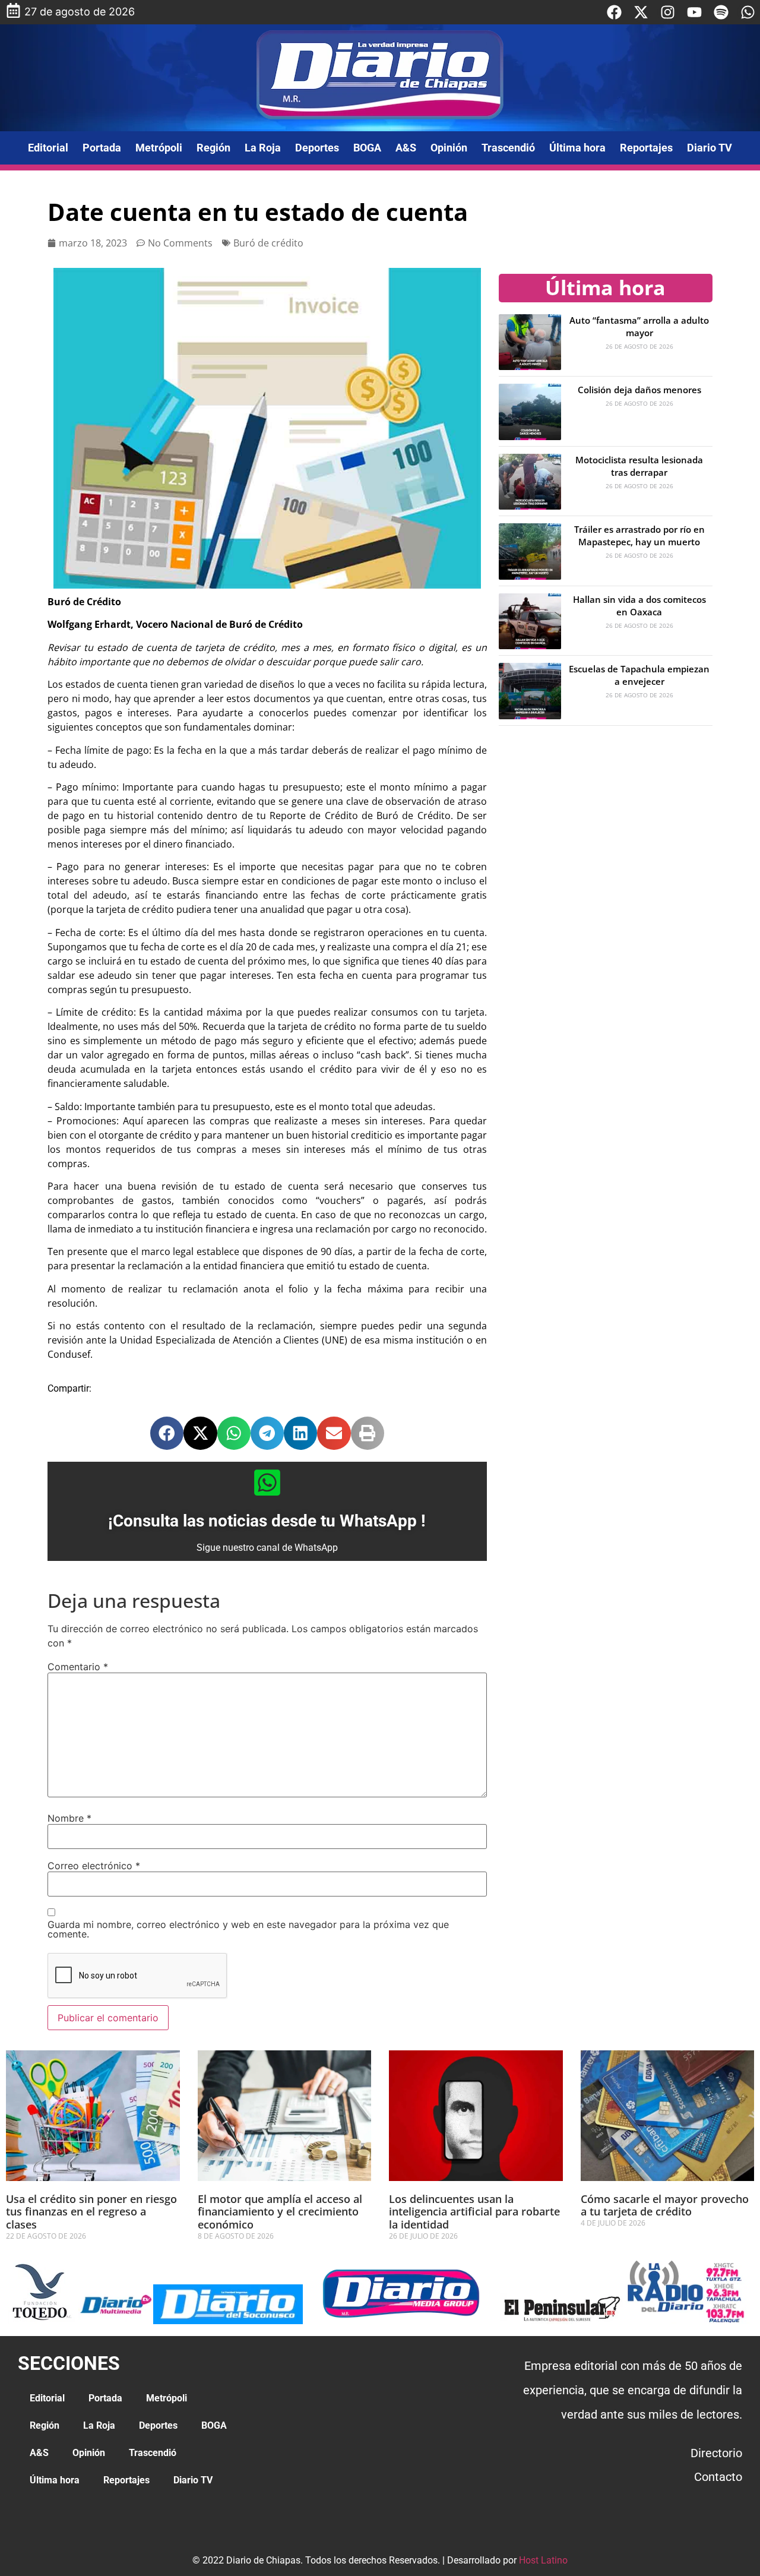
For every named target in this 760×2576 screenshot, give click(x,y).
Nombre (69, 1818)
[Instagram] (668, 12)
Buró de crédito (268, 243)
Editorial (48, 148)
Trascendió (508, 148)
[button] (167, 1433)
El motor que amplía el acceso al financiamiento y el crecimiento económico (280, 2212)
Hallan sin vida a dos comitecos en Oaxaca (639, 606)
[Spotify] (721, 12)
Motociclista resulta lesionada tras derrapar (639, 466)
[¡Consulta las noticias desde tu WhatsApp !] (267, 1483)
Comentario (78, 1667)
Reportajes (646, 148)
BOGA (367, 148)
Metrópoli (159, 148)
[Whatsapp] (748, 12)
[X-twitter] (641, 12)
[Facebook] (614, 12)
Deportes (317, 148)
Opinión (449, 148)
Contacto (718, 2477)
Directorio (716, 2453)
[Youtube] (694, 12)
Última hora (577, 148)
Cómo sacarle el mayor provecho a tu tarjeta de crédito (665, 2205)
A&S (406, 148)
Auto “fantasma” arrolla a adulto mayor (639, 326)
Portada (102, 148)
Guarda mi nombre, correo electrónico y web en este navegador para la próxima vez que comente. (248, 1929)
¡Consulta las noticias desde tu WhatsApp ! (267, 1521)
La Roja (263, 148)
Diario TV (710, 148)
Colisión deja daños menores (639, 390)
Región (213, 148)
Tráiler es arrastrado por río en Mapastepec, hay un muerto (639, 535)
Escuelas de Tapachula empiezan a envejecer (639, 675)
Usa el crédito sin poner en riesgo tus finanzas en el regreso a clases (91, 2212)
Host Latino (543, 2560)
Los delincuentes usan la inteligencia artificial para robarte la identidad (474, 2212)
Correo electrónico (94, 1866)
